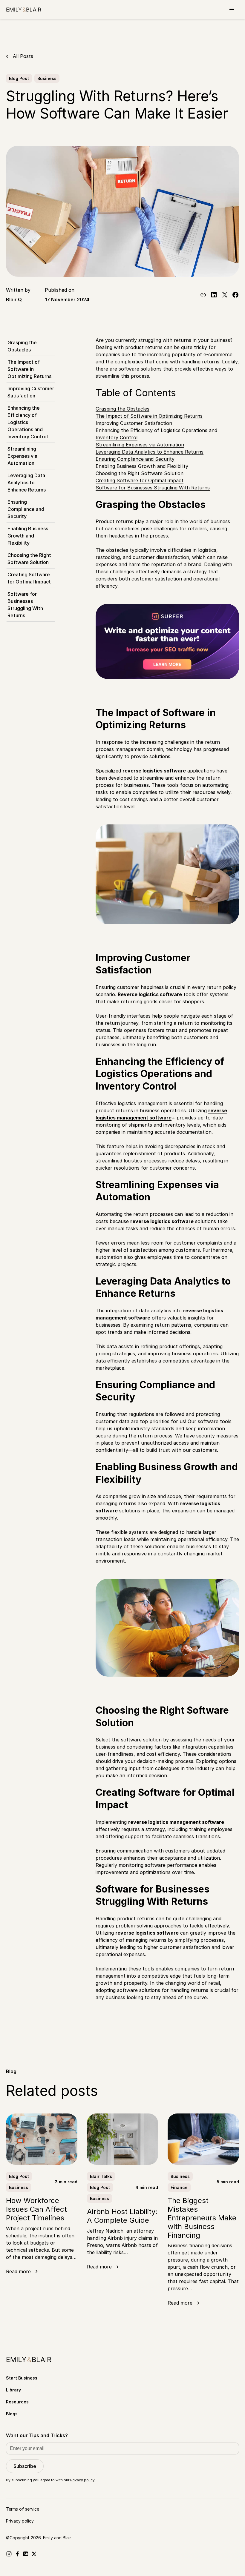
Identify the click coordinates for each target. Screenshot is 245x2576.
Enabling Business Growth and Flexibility (28, 536)
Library (13, 2390)
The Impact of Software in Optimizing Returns (29, 369)
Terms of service (23, 2509)
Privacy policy (82, 2480)
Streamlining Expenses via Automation (22, 456)
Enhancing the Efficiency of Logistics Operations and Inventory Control (28, 422)
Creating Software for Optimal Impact (29, 578)
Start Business (22, 2378)
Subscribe (25, 2466)
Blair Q (14, 299)
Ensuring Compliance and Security (26, 509)
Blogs (12, 2414)
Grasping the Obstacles (22, 346)
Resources (17, 2402)
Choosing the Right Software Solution (29, 559)
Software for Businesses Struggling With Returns (25, 605)
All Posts (23, 56)
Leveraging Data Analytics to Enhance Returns (27, 483)
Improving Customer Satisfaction (31, 392)
